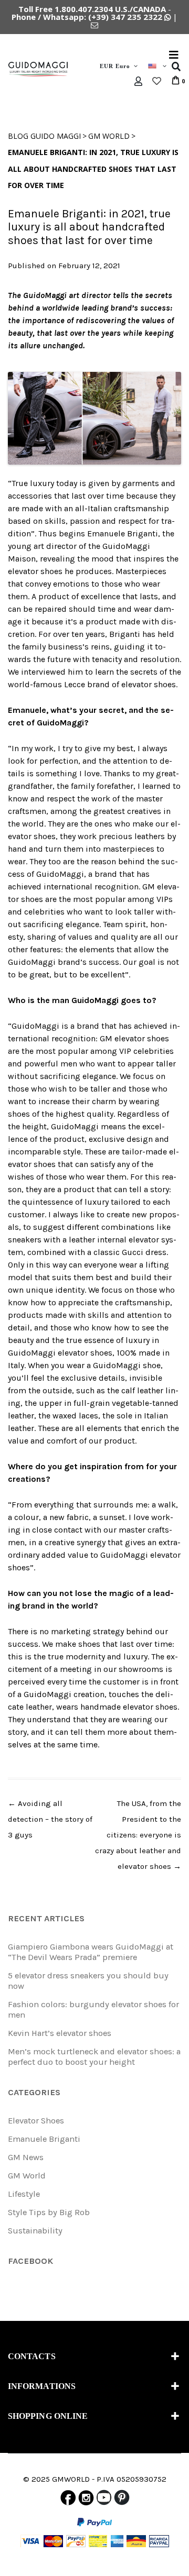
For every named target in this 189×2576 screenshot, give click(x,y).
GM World (109, 136)
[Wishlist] (157, 81)
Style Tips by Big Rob (49, 2212)
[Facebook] (68, 2500)
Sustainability (35, 2231)
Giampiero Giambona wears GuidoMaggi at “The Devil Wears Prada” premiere (91, 1952)
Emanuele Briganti (44, 2139)
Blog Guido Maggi (44, 136)
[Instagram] (86, 2500)
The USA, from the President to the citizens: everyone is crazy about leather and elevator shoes (138, 1835)
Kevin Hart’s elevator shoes (60, 2033)
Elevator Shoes (36, 2121)
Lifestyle (24, 2194)
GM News (26, 2157)
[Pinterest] (122, 2500)
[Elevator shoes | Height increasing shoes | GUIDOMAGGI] (38, 69)
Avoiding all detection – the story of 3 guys (50, 1819)
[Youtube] (104, 2500)
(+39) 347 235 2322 (125, 17)
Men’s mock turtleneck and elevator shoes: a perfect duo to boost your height (94, 2057)
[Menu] (174, 54)
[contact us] (94, 25)
